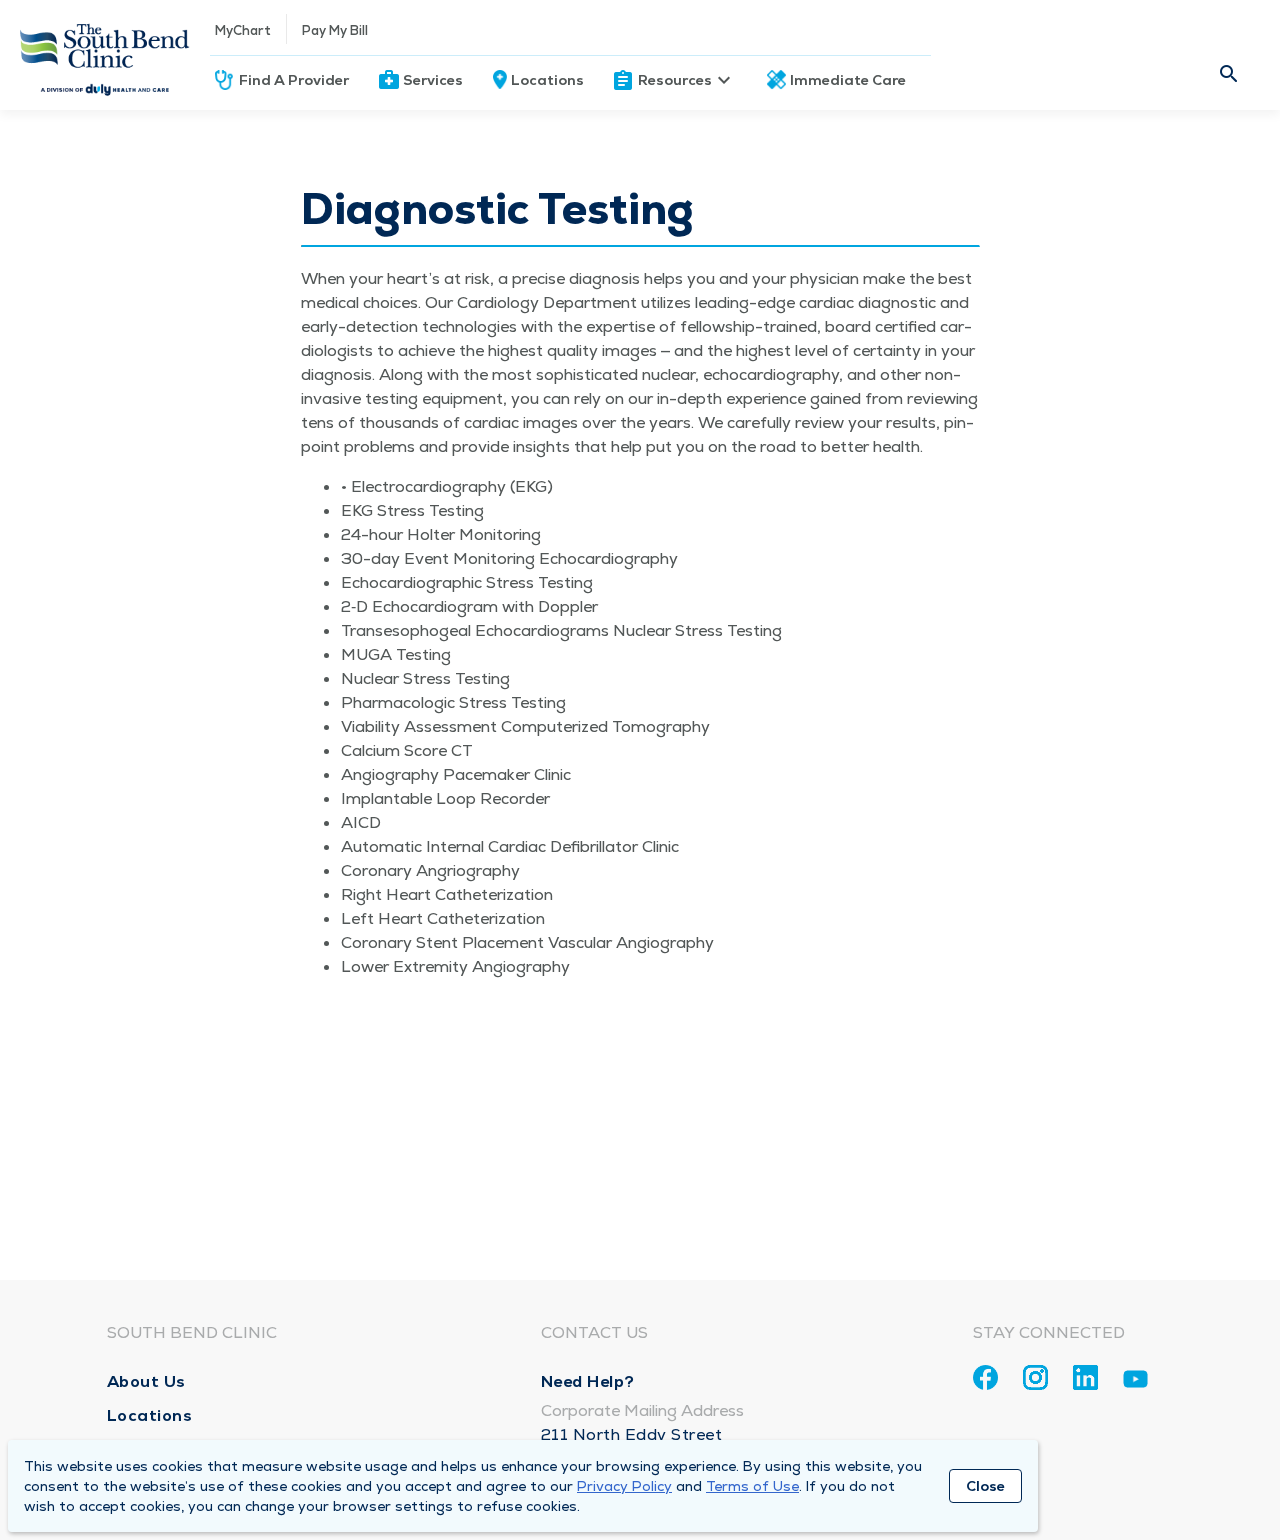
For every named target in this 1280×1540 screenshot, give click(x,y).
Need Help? (588, 1381)
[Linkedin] (1085, 1377)
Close (985, 1486)
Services (433, 80)
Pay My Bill (335, 30)
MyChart (243, 30)
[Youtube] (1135, 1382)
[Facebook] (985, 1377)
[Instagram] (1035, 1377)
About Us (146, 1381)
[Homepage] (105, 55)
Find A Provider (294, 80)
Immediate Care (848, 80)
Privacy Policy (624, 1486)
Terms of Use (752, 1486)
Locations (547, 80)
